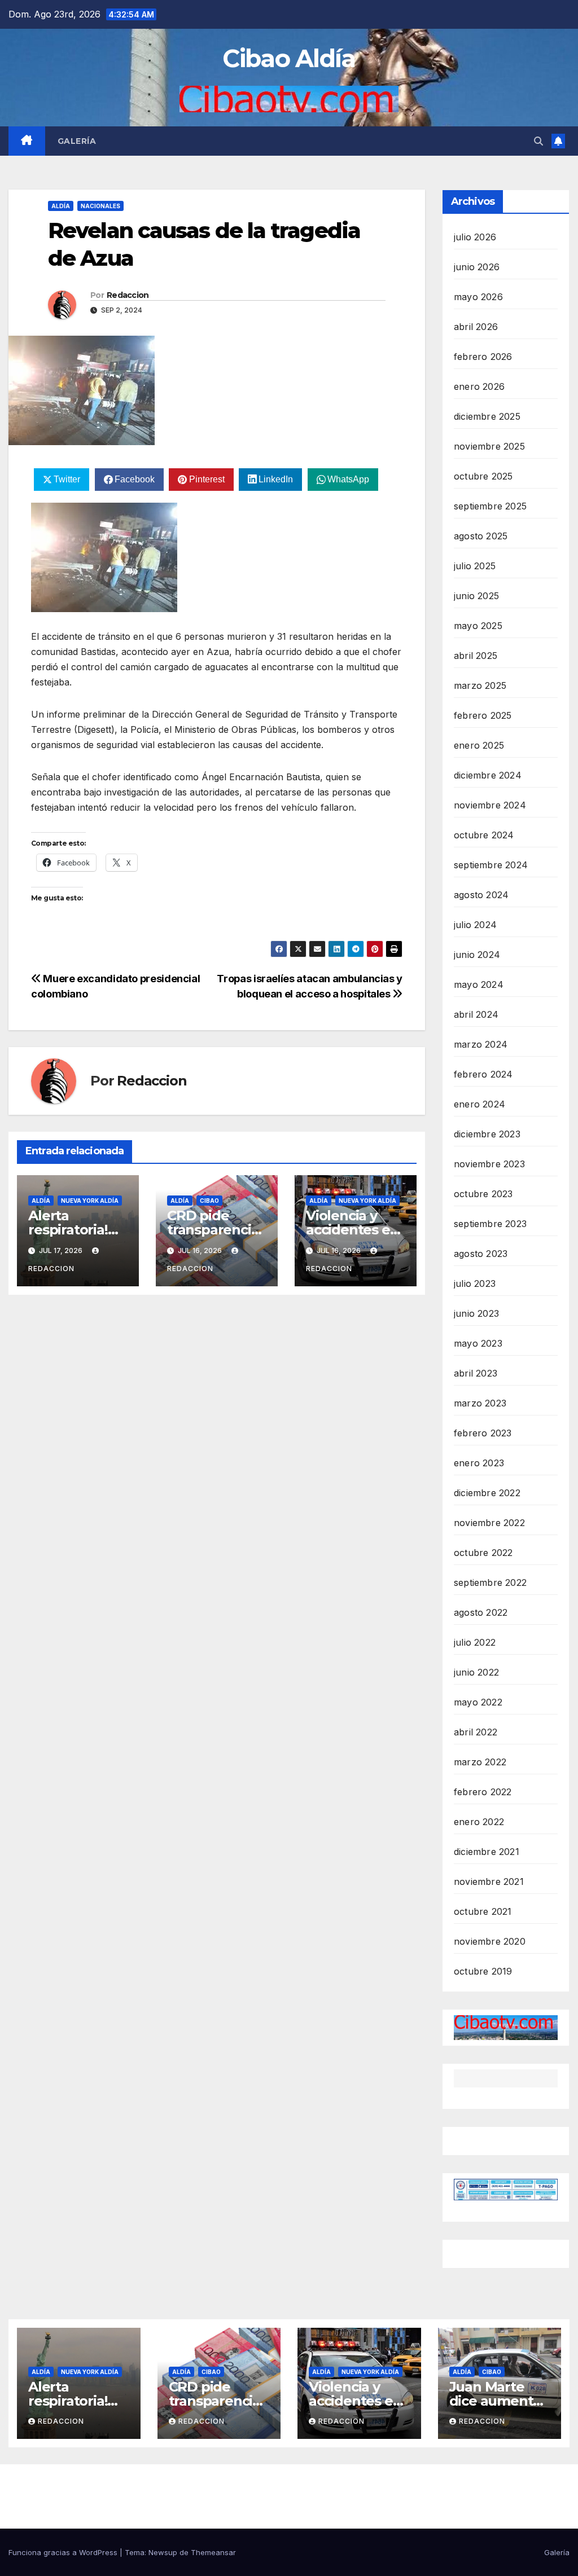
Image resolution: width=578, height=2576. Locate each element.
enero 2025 (479, 745)
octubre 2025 (483, 476)
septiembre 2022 (490, 1582)
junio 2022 (476, 1672)
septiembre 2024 (491, 865)
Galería (77, 141)
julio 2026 (475, 237)
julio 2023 (475, 1283)
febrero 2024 (483, 1074)
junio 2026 (477, 267)
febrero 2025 (483, 715)
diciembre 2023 (487, 1134)
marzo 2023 (480, 1403)
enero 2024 (480, 1104)
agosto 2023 (481, 1254)
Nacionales (100, 206)
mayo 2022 (478, 1702)
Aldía (61, 206)
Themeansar (213, 2552)
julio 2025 (475, 566)
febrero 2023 (483, 1433)
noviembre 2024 (490, 805)
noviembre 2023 (489, 1164)
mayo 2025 (478, 626)
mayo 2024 (479, 984)
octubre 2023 (483, 1194)
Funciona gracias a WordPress (64, 2552)
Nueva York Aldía (90, 1201)
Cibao (209, 1201)
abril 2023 (476, 1373)
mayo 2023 (478, 1343)
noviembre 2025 (489, 446)
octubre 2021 (483, 1911)
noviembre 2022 (489, 1523)
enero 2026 (479, 386)
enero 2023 (479, 1463)
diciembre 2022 (487, 1493)
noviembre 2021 (489, 1882)
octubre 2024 (484, 835)
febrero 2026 (483, 357)
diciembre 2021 (487, 1852)
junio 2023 (476, 1313)
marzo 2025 (480, 685)
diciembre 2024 (488, 775)
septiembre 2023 (490, 1224)
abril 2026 (476, 327)
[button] (538, 141)
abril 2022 (476, 1732)
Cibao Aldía (289, 58)
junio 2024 (477, 955)
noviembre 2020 (490, 1941)
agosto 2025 (481, 536)
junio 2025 (476, 596)
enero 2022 (479, 1822)
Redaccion (128, 295)
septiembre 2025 (490, 506)
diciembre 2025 (487, 416)
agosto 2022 (481, 1612)
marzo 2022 (480, 1762)
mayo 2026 (478, 297)
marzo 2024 (481, 1044)
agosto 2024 (481, 895)
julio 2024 (475, 925)
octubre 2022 (483, 1553)
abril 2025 (476, 656)
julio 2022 (475, 1642)
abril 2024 (476, 1014)
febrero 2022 (483, 1792)
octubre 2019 (483, 1971)
